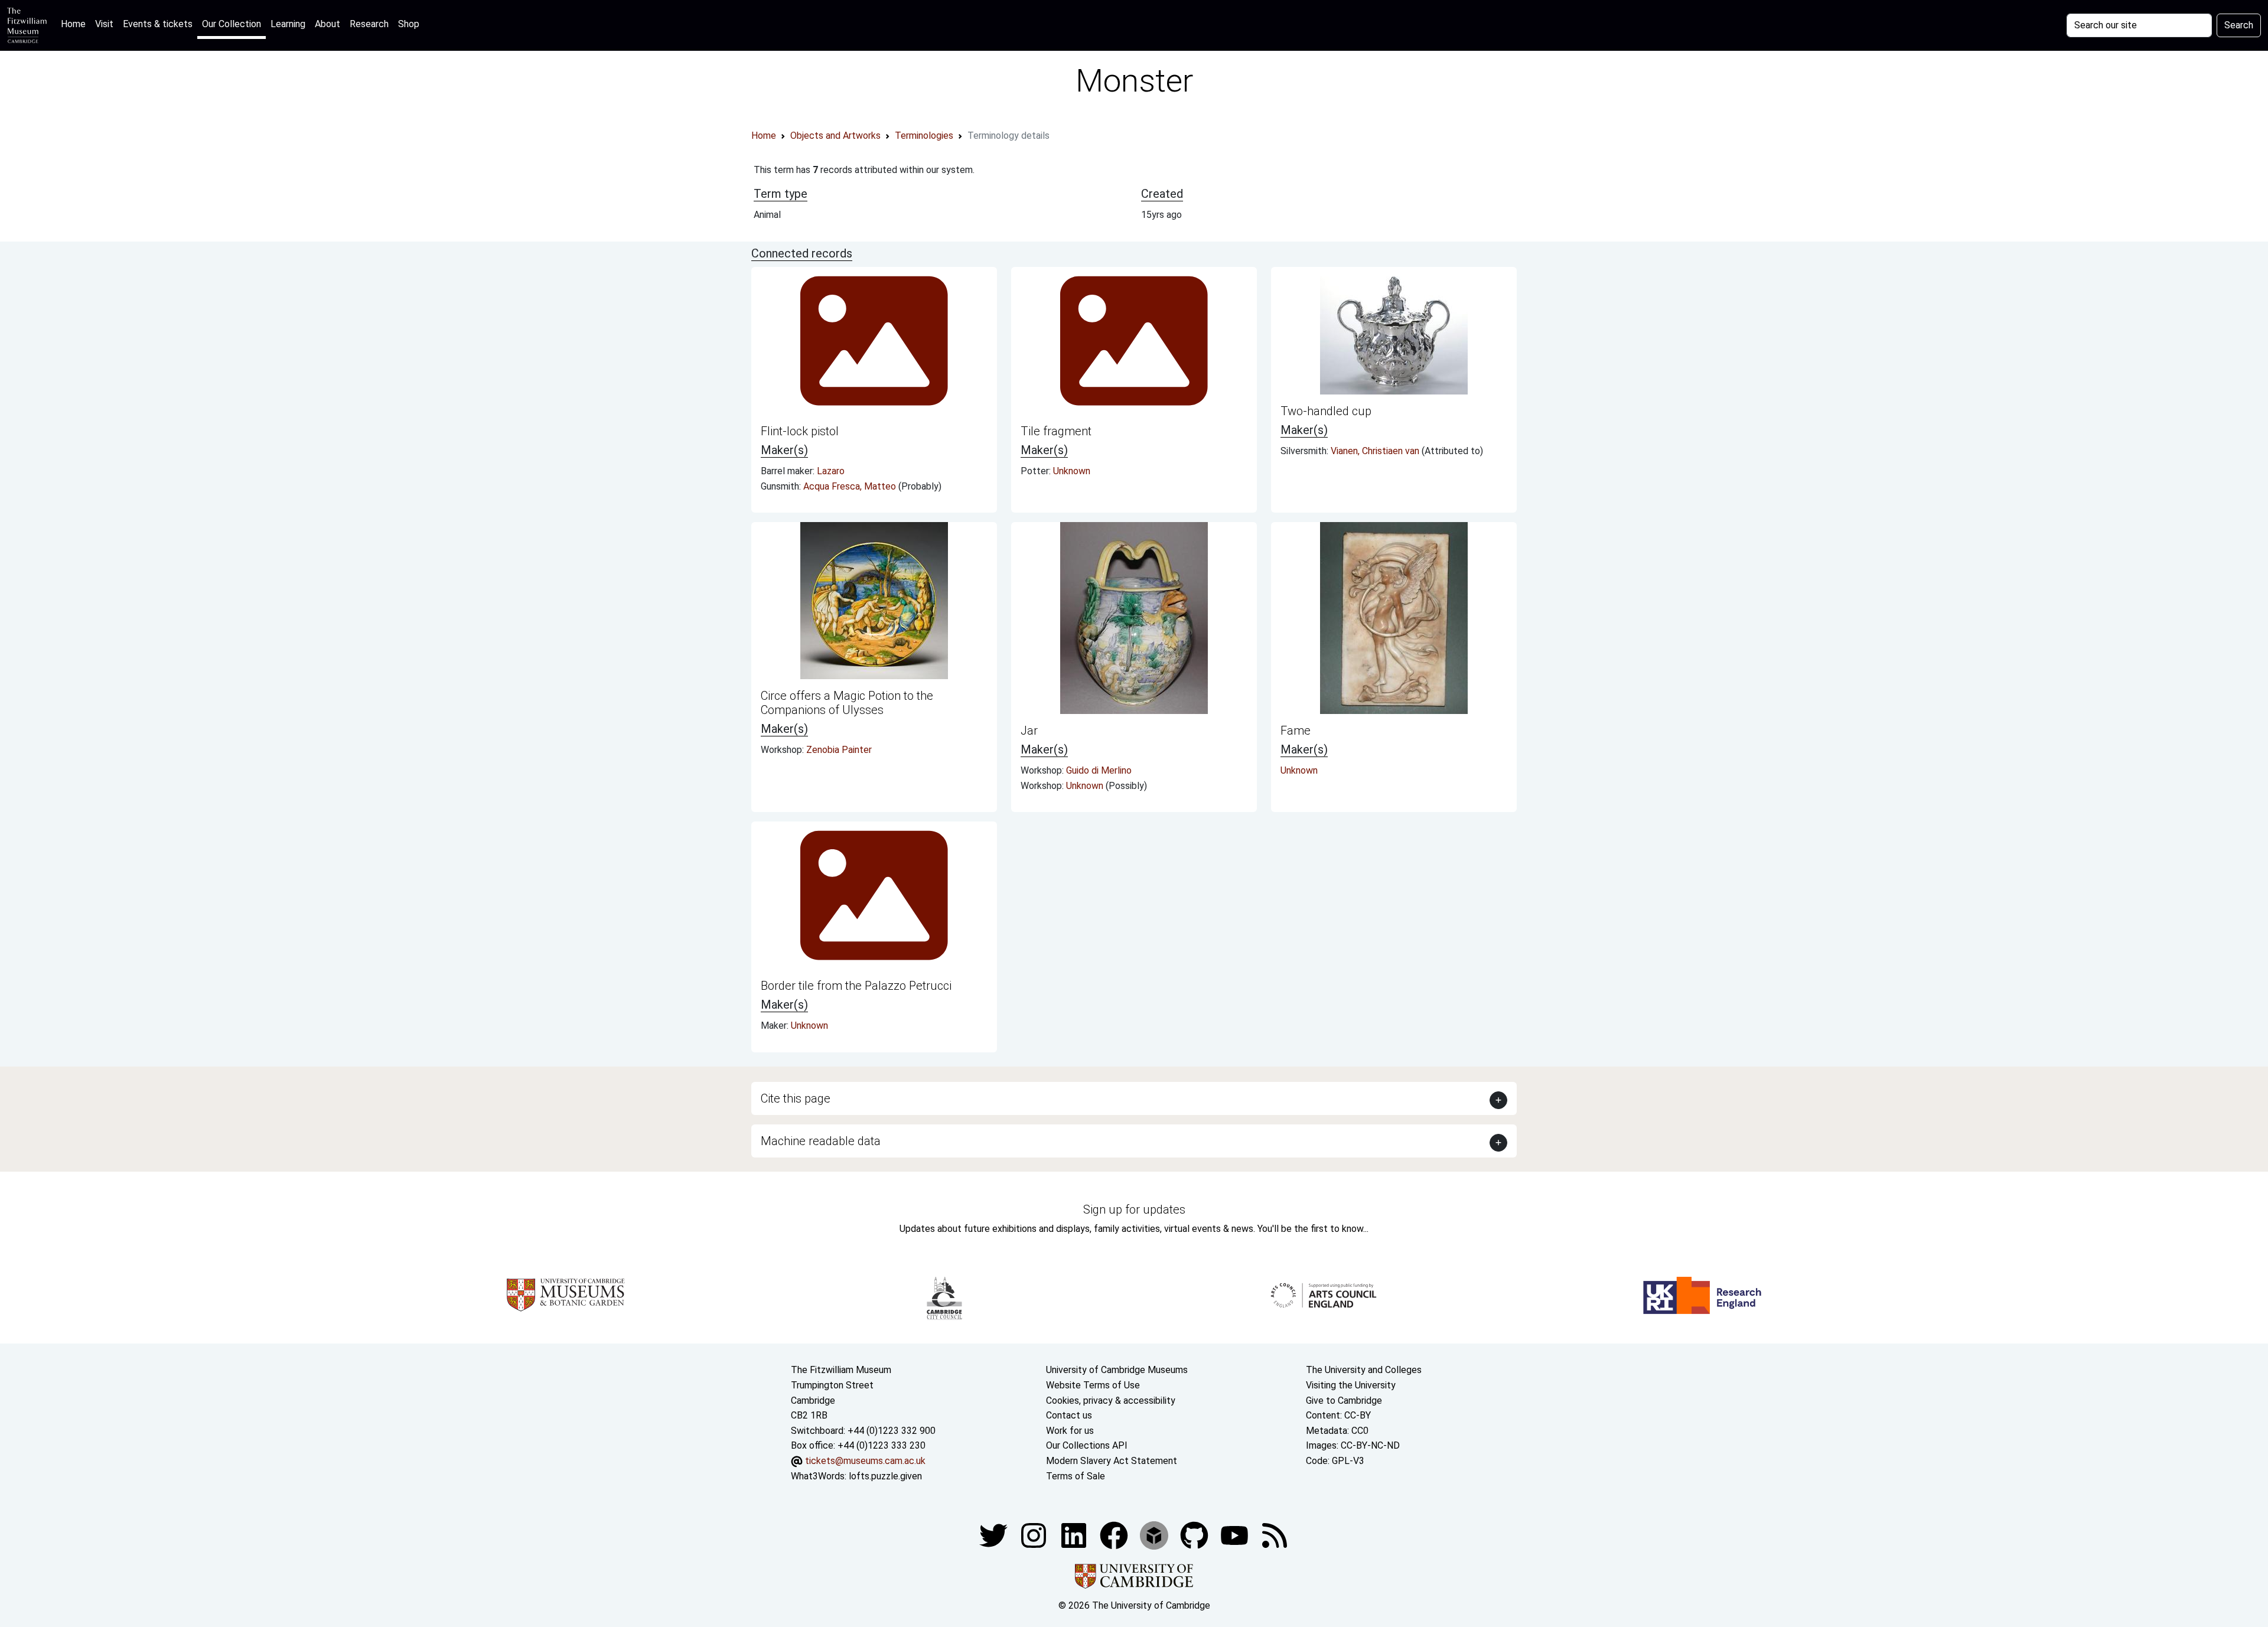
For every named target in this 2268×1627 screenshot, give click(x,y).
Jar (1029, 731)
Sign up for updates (1134, 1209)
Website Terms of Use (1093, 1385)
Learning (288, 24)
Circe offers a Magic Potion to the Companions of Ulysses (847, 703)
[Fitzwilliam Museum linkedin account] (1115, 1535)
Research (369, 24)
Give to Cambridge (1344, 1401)
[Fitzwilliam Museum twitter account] (995, 1535)
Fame (1296, 731)
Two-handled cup (1326, 411)
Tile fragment (1056, 431)
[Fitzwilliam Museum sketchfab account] (1155, 1535)
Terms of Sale (1076, 1476)
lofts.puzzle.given (885, 1476)
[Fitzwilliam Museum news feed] (1275, 1535)
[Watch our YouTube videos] (1236, 1535)
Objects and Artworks (835, 136)
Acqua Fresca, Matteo (851, 486)
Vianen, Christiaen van (1376, 451)
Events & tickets (158, 24)
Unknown (1072, 471)
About (328, 24)
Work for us (1070, 1431)
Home (76, 24)
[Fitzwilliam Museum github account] (1195, 1535)
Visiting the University (1351, 1385)
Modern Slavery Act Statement (1112, 1461)
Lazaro (831, 471)
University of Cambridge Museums (1117, 1370)
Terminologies (924, 136)
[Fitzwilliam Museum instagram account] (1035, 1535)
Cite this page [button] (796, 1098)
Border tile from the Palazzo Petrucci (856, 986)
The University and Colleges (1364, 1370)
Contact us (1069, 1415)
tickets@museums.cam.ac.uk (865, 1461)
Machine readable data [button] (821, 1141)
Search (2239, 25)
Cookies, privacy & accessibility (1111, 1401)
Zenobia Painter (839, 750)
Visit (104, 24)
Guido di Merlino (1099, 770)
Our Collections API (1087, 1445)
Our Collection (232, 24)
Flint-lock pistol (800, 431)
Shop (409, 24)
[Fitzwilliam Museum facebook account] (1075, 1535)
